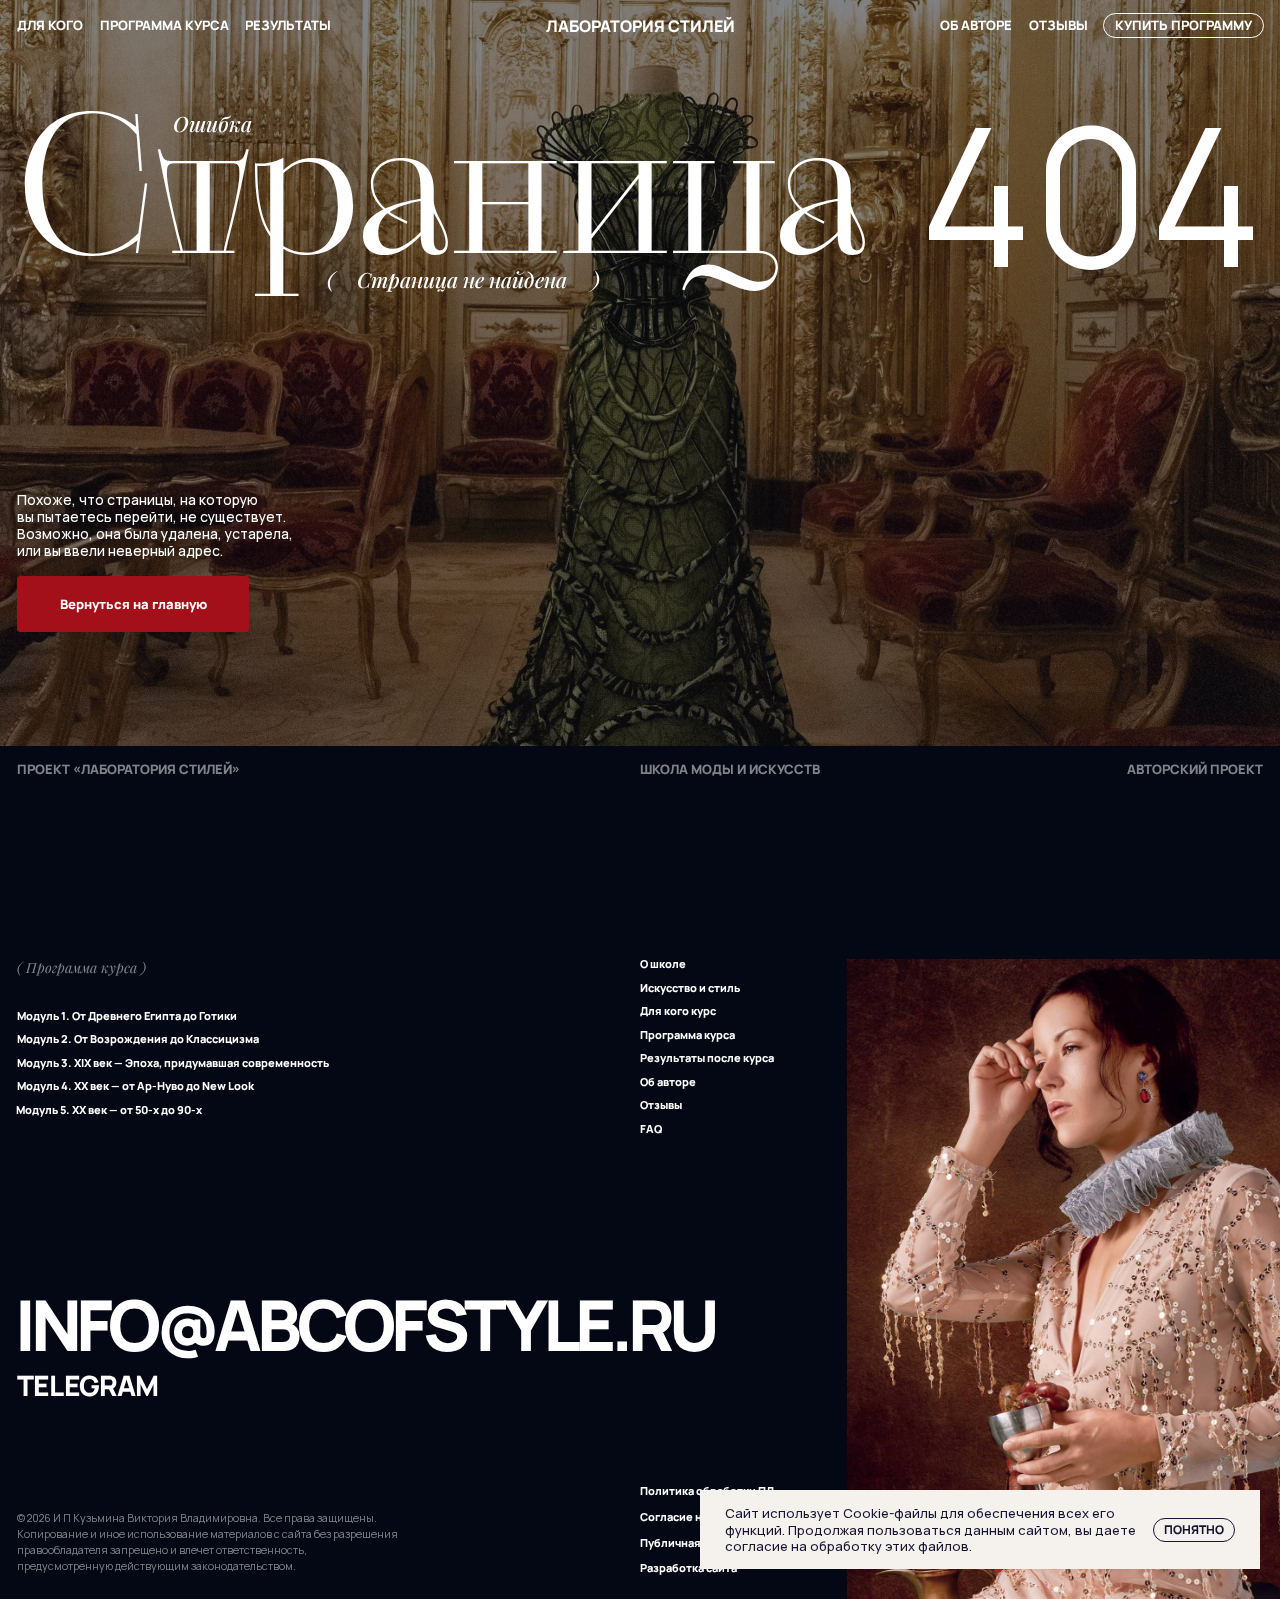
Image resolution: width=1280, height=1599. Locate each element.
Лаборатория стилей (640, 26)
